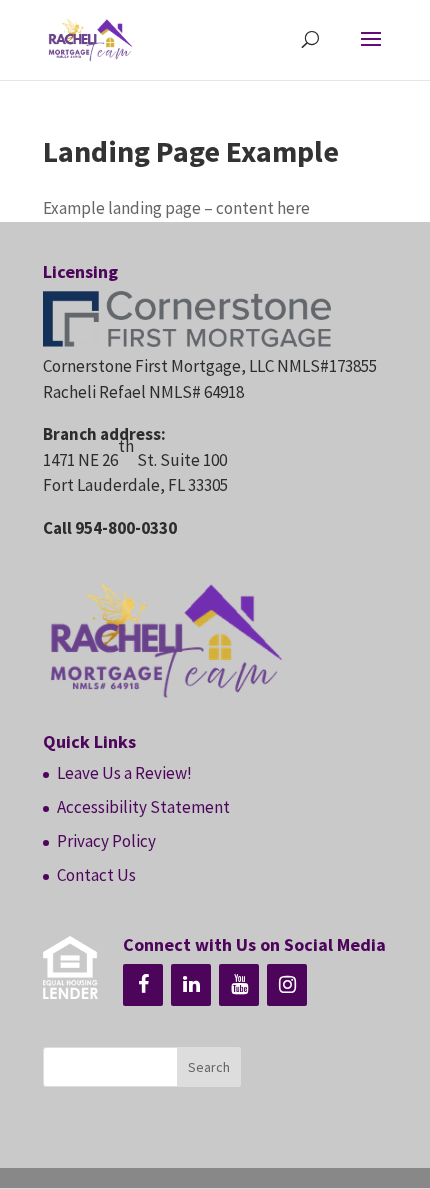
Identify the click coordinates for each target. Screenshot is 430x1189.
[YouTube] (239, 985)
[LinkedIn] (191, 985)
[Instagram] (287, 985)
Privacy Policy (106, 841)
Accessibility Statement (143, 807)
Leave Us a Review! (124, 773)
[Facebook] (143, 985)
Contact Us (96, 875)
